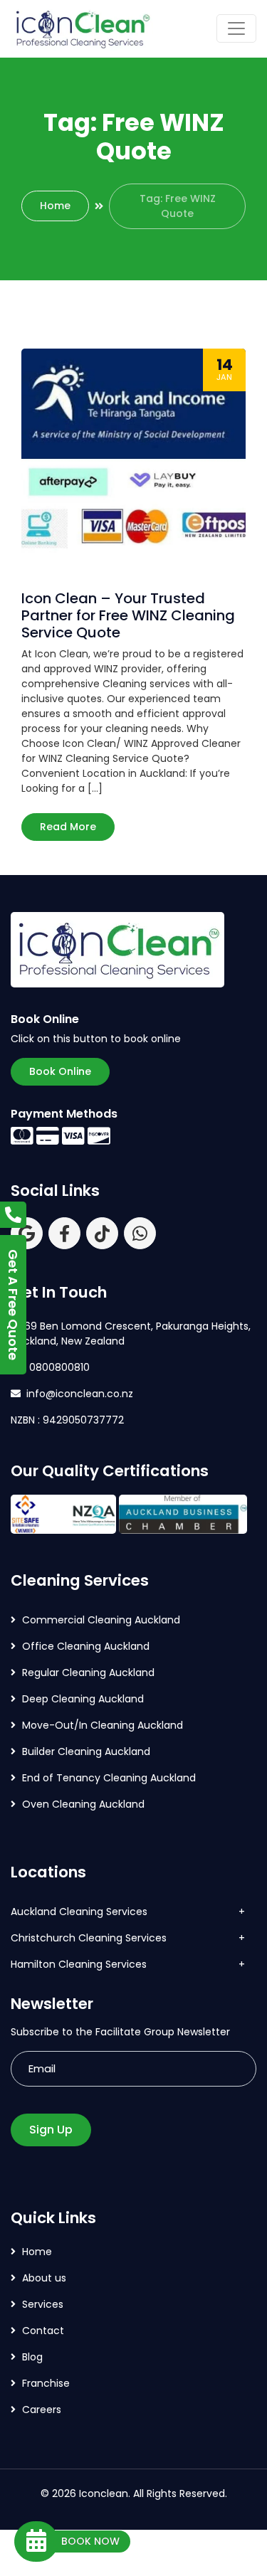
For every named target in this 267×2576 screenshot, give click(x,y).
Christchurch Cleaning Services (89, 1938)
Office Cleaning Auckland (86, 1646)
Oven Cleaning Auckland (83, 1804)
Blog (32, 2357)
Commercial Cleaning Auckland (101, 1620)
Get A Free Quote (13, 1305)
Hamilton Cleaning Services (79, 1964)
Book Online (60, 1071)
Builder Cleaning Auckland (86, 1751)
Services (43, 2304)
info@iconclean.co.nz (80, 1394)
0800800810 (58, 1367)
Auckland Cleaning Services (79, 1912)
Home (55, 206)
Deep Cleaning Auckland (83, 1699)
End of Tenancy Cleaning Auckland (109, 1778)
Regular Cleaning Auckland (88, 1673)
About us (44, 2278)
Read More (68, 827)
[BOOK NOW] (36, 2541)
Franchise (46, 2383)
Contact (43, 2331)
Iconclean (104, 2493)
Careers (42, 2410)
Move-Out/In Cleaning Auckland (103, 1725)
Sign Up (51, 2130)
